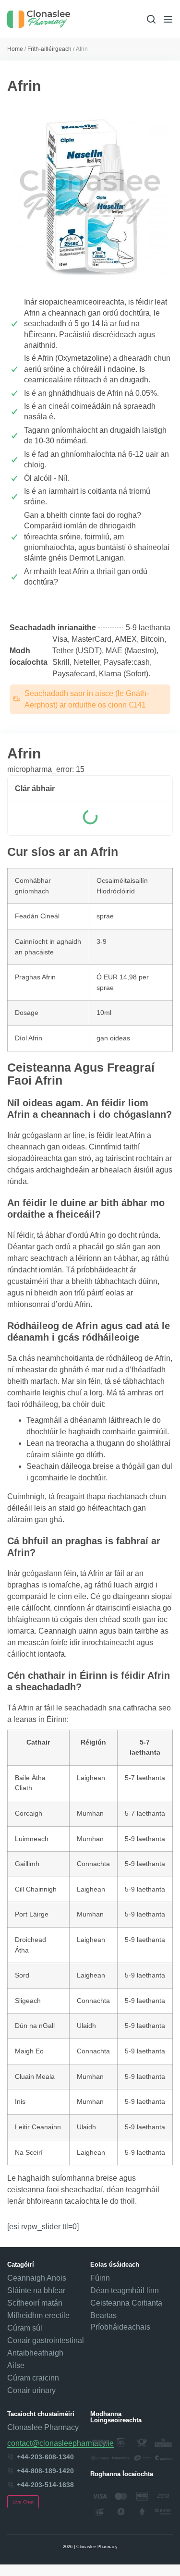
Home (15, 49)
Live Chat (23, 2502)
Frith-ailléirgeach (49, 49)
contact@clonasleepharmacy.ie (60, 2443)
